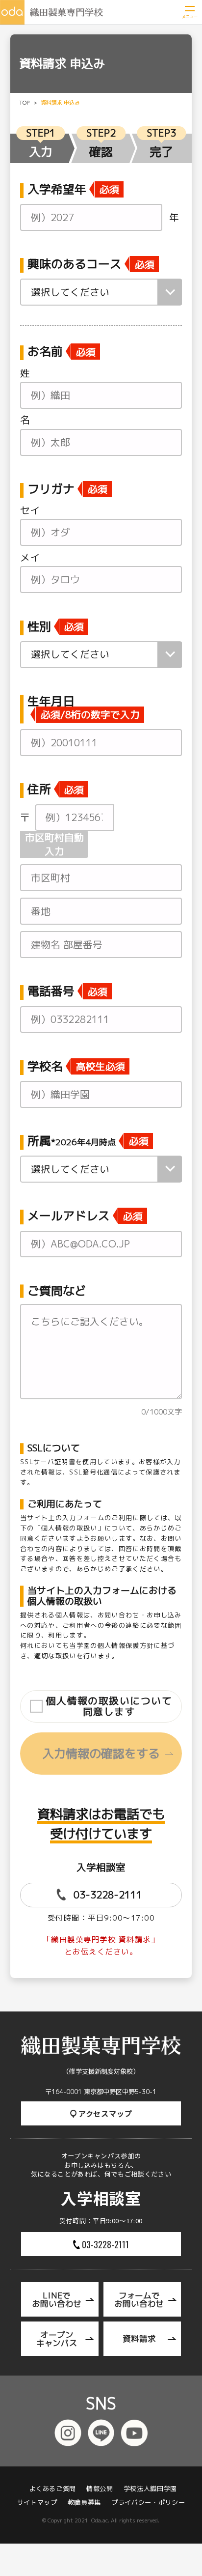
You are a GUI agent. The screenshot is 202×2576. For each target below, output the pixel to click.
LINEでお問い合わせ (57, 2300)
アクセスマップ (105, 2113)
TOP (24, 103)
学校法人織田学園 (150, 2489)
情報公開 (100, 2489)
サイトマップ (37, 2503)
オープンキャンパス (57, 2339)
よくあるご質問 (52, 2489)
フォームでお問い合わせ (139, 2300)
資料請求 (139, 2338)
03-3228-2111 (108, 1895)
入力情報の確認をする (101, 1754)
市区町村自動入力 (54, 844)
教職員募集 (84, 2503)
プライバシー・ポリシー (148, 2503)
